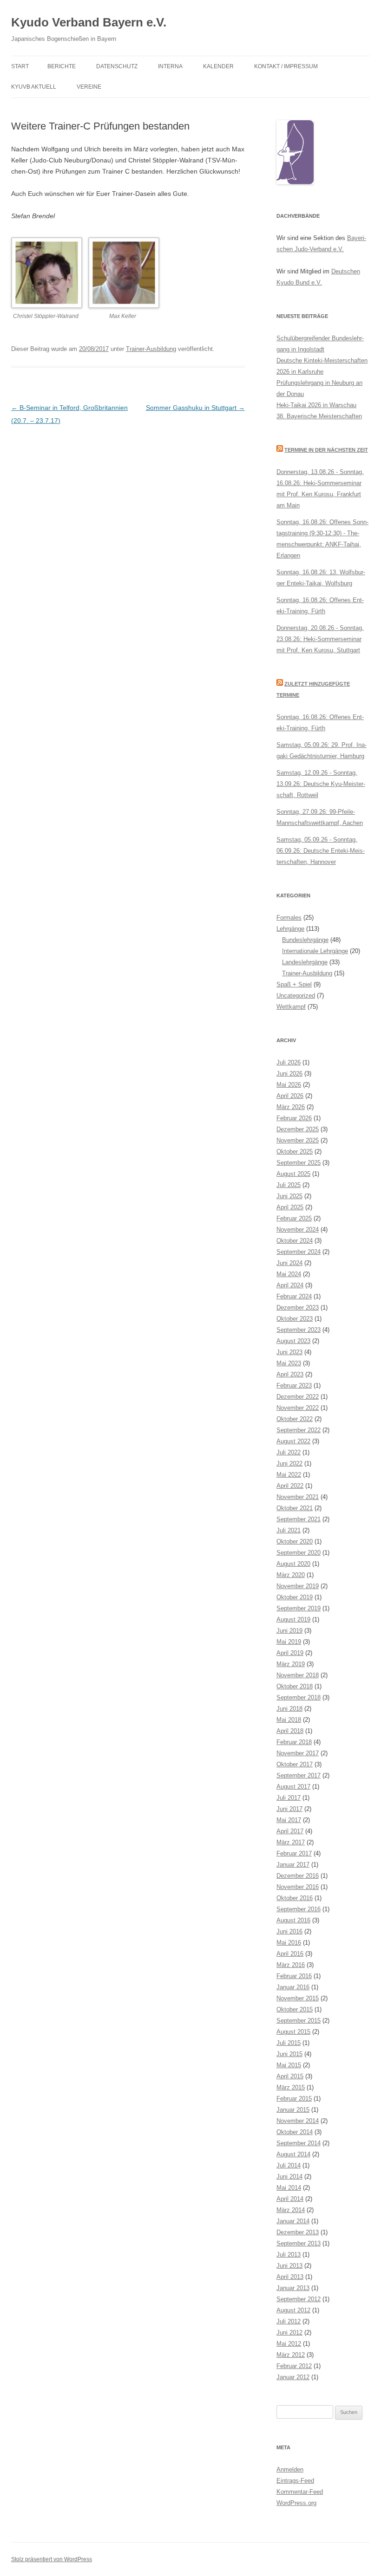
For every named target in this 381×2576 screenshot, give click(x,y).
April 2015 (290, 2076)
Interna (170, 66)
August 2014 (293, 2154)
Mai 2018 (289, 1720)
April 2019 (290, 1653)
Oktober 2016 (295, 1898)
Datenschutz (117, 66)
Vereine (89, 87)
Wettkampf (291, 1007)
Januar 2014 (293, 2221)
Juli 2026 (289, 1062)
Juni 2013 (289, 2266)
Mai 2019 (289, 1642)
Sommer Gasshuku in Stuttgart (195, 408)
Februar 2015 (294, 2099)
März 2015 (291, 2087)
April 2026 (290, 1096)
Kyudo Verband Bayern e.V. (89, 22)
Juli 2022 (289, 1452)
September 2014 (299, 2143)
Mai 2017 (289, 1820)
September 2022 (299, 1430)
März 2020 (291, 1575)
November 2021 (298, 1497)
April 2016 (290, 1954)
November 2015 (298, 1998)
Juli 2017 (289, 1798)
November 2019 (298, 1586)
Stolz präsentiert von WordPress (52, 2559)
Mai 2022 (289, 1475)
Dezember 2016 (298, 1876)
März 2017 (291, 1842)
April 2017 (290, 1831)
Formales (289, 918)
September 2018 (299, 1697)
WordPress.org (296, 2503)
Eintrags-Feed (295, 2481)
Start (20, 66)
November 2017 (298, 1753)
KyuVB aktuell (34, 87)
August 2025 (293, 1174)
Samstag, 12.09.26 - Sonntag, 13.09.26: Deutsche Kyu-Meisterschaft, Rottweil (321, 784)
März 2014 (291, 2210)
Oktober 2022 (295, 1419)
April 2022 (290, 1486)
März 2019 (291, 1664)
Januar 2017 (293, 1865)
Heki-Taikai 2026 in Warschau (316, 405)
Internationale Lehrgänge (315, 951)
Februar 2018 (294, 1742)
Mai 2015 (289, 2065)
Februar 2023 (294, 1385)
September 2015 (299, 2021)
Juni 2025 (289, 1196)
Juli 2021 (289, 1530)
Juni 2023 (289, 1352)
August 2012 (293, 2310)
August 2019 (293, 1619)
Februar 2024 (294, 1296)
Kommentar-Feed (300, 2492)
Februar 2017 (294, 1853)
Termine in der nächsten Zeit (326, 450)
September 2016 (299, 1909)
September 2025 (299, 1163)
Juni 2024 (289, 1263)
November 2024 (298, 1230)
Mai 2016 (289, 1943)
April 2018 (290, 1731)
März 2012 (291, 2355)
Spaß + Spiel (294, 984)
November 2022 (298, 1408)
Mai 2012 (289, 2344)
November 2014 (298, 2121)
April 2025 (290, 1207)
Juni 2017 (289, 1809)
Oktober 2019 (295, 1597)
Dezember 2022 (298, 1397)
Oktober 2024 (295, 1241)
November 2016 (298, 1887)
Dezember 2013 (298, 2232)
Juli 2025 (289, 1185)
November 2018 (298, 1675)
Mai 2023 (289, 1363)
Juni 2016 (289, 1931)
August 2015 (293, 2032)
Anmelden (290, 2469)
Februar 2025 (294, 1218)
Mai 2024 (289, 1274)
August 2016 (293, 1920)
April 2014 (290, 2199)
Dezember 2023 (298, 1307)
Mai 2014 (289, 2188)
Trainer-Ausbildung (151, 349)
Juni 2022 (289, 1463)
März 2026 (291, 1107)
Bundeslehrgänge (305, 940)
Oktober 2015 (295, 2009)
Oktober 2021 (295, 1508)
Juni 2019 (289, 1631)
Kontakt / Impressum (286, 66)
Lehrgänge (290, 929)
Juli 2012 (289, 2321)
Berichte (62, 66)
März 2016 (291, 1965)
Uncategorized (296, 996)
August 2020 (293, 1564)
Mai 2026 (289, 1085)
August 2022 (293, 1441)
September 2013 (299, 2243)
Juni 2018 (289, 1709)
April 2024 (290, 1285)
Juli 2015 (289, 2043)
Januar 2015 (293, 2110)
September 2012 (299, 2299)
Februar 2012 (294, 2366)
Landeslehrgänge (305, 962)
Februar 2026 (294, 1118)
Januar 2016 (293, 1987)
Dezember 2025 (298, 1129)
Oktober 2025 (295, 1152)
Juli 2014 (289, 2165)
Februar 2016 (294, 1976)
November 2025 (298, 1140)
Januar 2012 (293, 2377)
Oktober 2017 (295, 1764)
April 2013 (290, 2277)
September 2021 (299, 1519)
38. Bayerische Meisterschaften (319, 416)
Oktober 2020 (295, 1541)
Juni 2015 (289, 2054)
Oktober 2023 (295, 1319)
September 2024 (299, 1252)
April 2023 (290, 1374)
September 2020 (299, 1553)
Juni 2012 (289, 2333)
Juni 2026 (289, 1074)
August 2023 (293, 1341)
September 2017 (299, 1775)
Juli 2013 (289, 2255)
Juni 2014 (289, 2177)
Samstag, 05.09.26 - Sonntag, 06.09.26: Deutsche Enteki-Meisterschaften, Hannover (321, 851)
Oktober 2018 (295, 1686)
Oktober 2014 (295, 2132)
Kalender (218, 66)
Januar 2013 (293, 2288)
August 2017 (293, 1787)
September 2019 (299, 1608)
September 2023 (299, 1330)
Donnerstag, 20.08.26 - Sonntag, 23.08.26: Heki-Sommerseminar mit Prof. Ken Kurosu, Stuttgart (320, 639)
